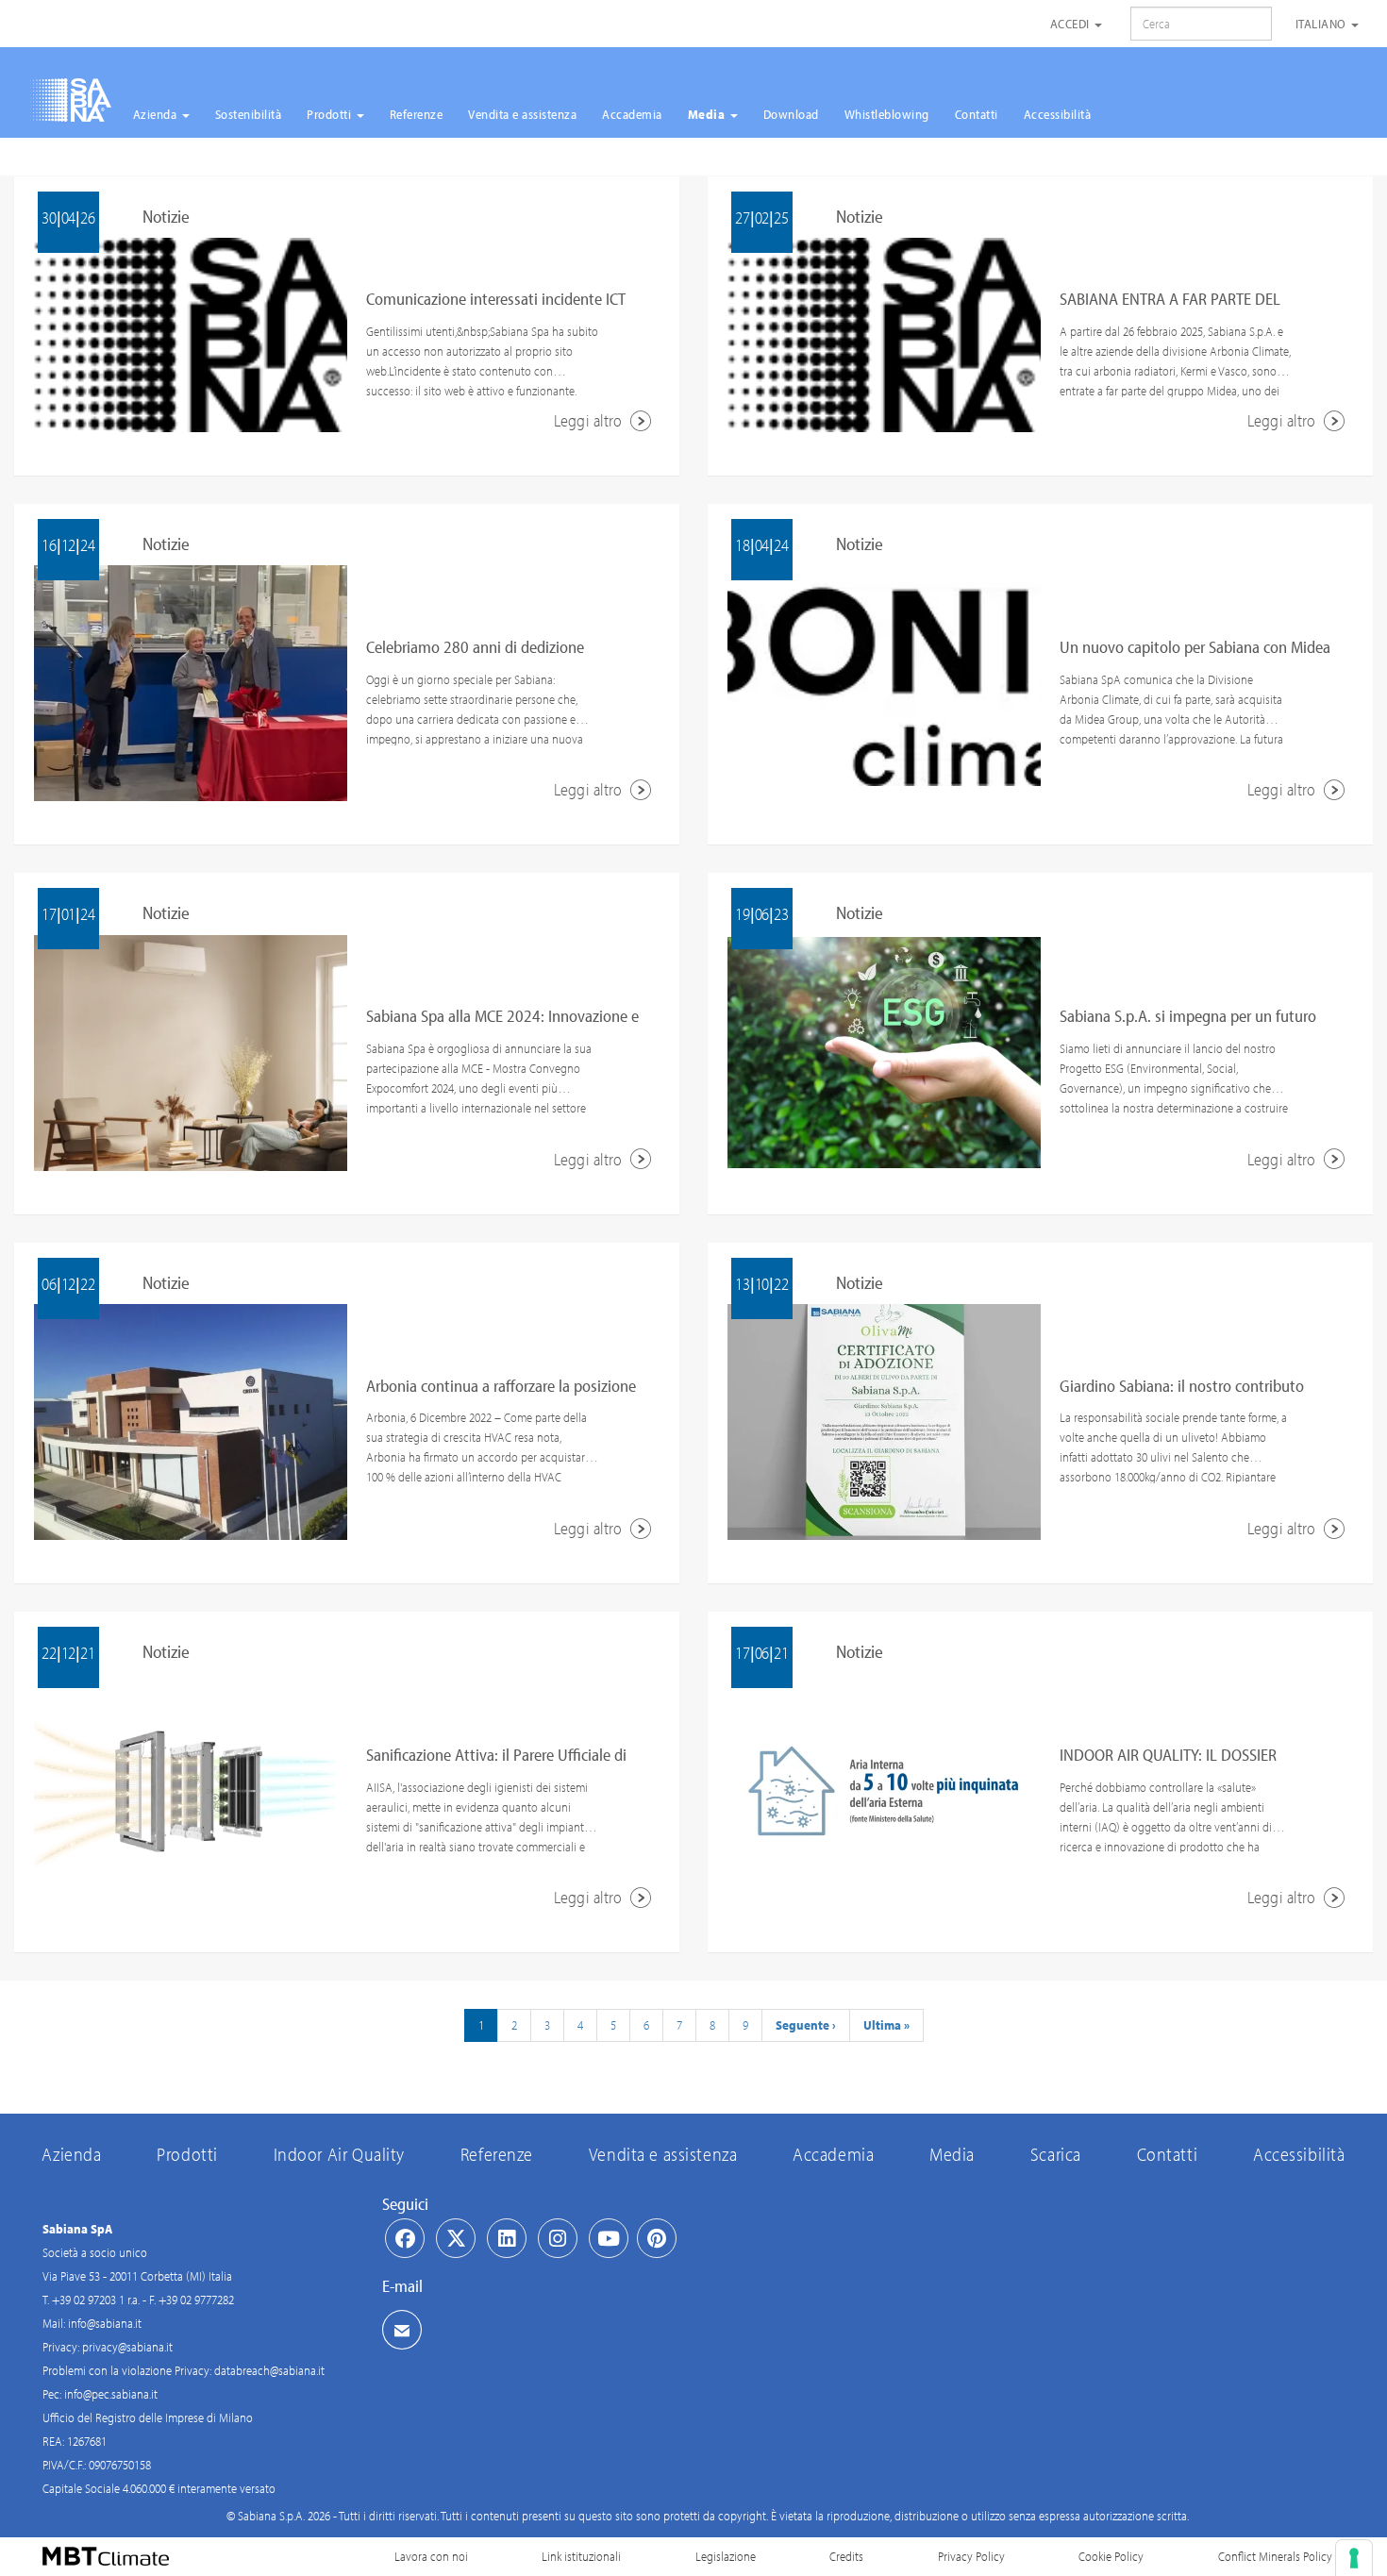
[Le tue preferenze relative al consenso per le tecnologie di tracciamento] (1354, 2558)
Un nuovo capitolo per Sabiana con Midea (1195, 647)
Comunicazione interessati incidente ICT (496, 299)
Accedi (1072, 24)
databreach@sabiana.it (269, 2370)
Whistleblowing (887, 114)
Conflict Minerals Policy (1275, 2556)
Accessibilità (1058, 114)
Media (708, 114)
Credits (846, 2556)
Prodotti (331, 114)
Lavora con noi (431, 2556)
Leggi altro (590, 420)
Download (791, 114)
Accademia (632, 114)
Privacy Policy (971, 2556)
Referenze (417, 114)
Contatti (977, 114)
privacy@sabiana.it (127, 2347)
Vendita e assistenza (522, 114)
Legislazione (726, 2556)
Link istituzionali (581, 2556)
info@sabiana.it (105, 2323)
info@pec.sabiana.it (111, 2394)
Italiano (1323, 24)
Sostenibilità (249, 114)
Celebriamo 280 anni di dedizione (475, 647)
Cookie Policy (1111, 2556)
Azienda (157, 114)
